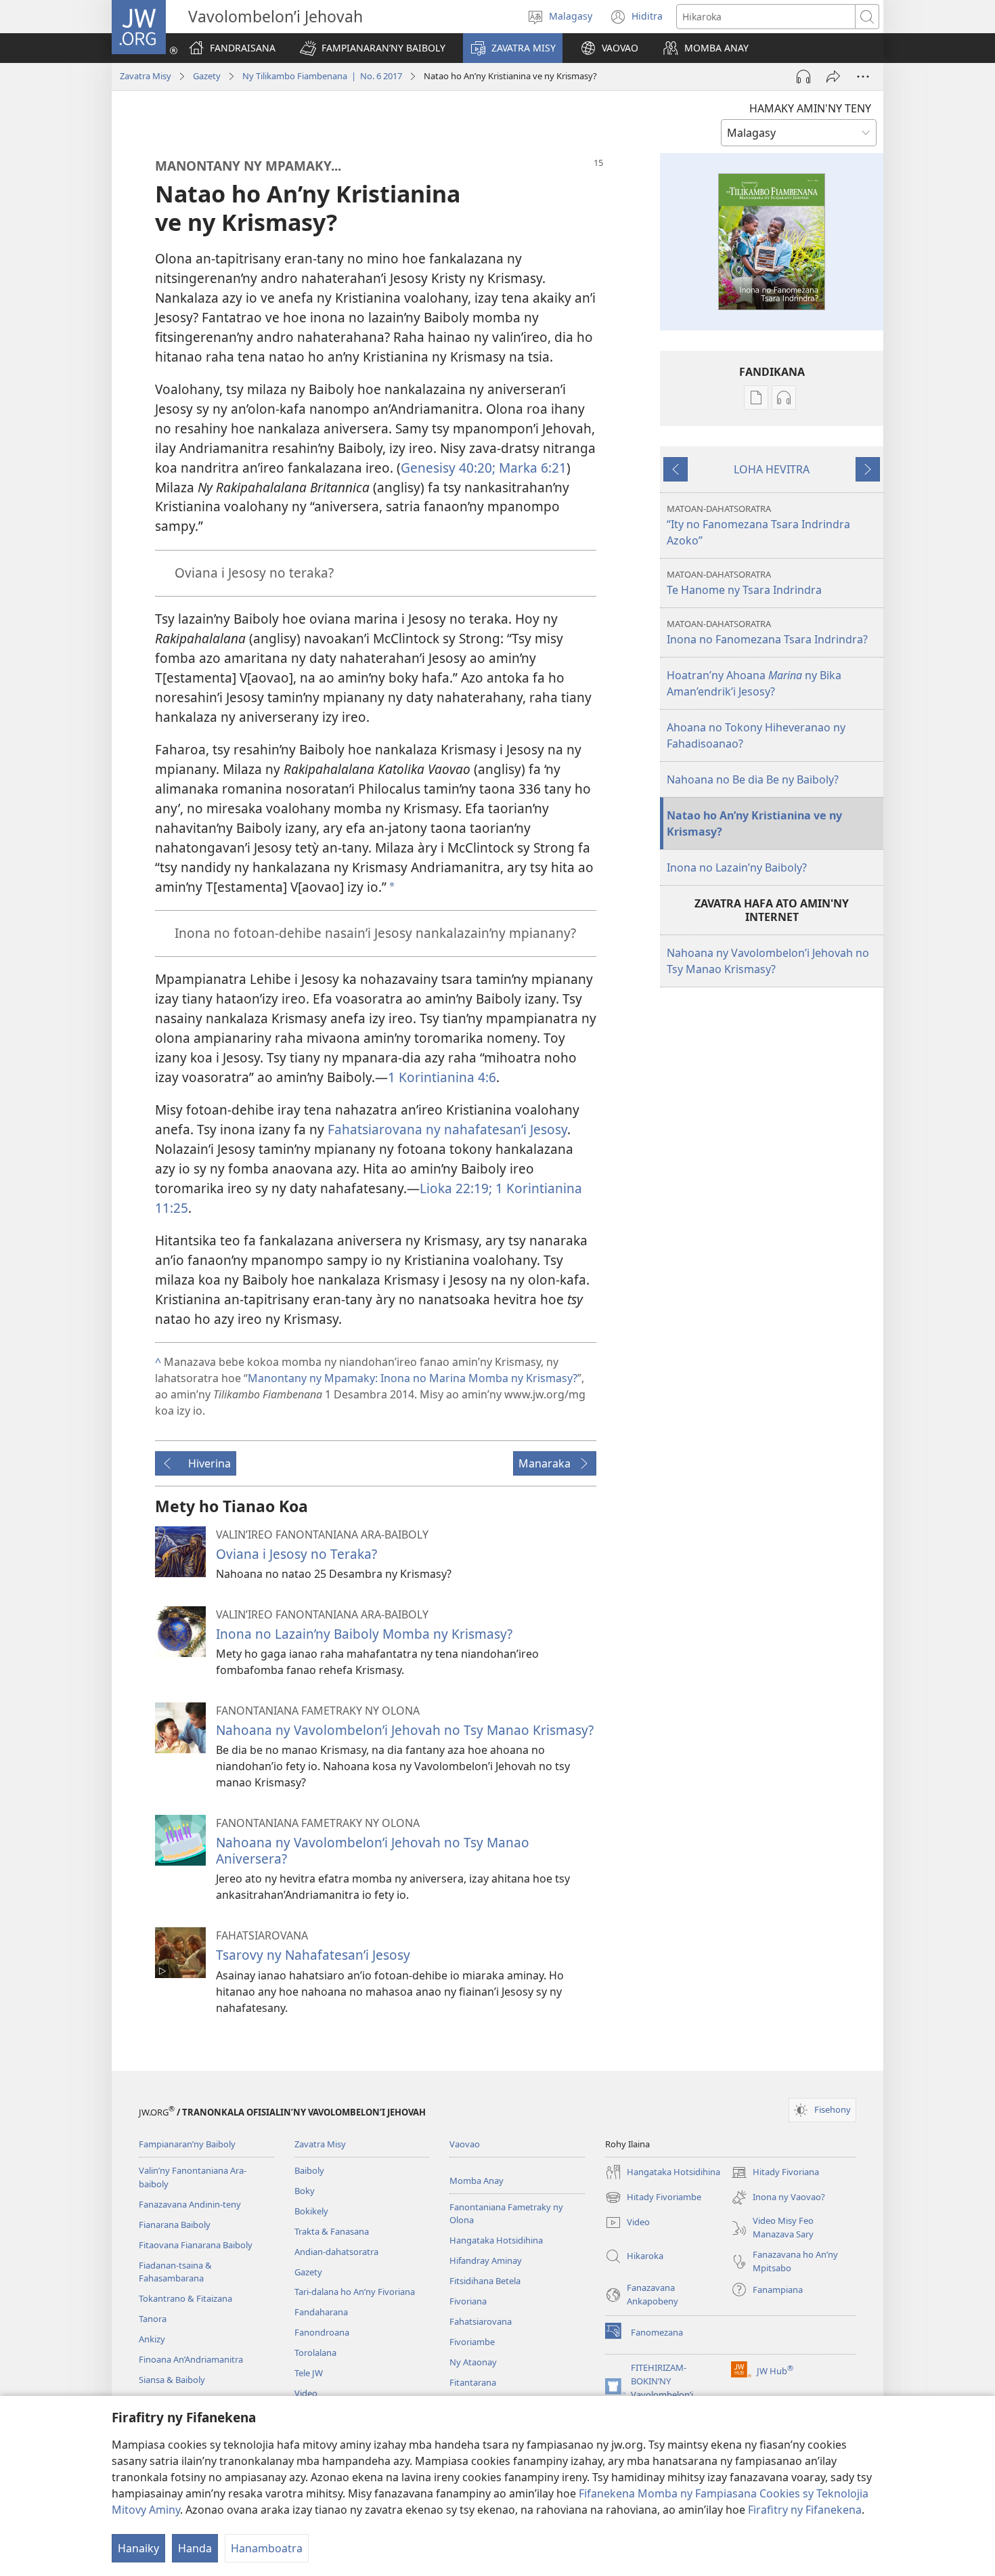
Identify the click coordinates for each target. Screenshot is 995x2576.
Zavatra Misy (146, 76)
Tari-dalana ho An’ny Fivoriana (355, 2292)
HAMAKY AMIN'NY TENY (810, 108)
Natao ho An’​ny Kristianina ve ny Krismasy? (754, 823)
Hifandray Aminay (486, 2260)
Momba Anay (477, 2181)
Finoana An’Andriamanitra (191, 2359)
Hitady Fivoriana (775, 2173)
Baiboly (309, 2170)
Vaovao (465, 2144)
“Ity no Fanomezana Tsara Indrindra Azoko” (758, 525)
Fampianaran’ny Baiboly (187, 2144)
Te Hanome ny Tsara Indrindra (744, 583)
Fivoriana (468, 2301)
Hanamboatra (267, 2548)
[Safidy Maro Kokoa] (863, 77)
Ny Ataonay (473, 2362)
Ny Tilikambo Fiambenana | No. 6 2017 (322, 76)
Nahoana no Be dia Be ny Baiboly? (753, 779)
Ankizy (152, 2339)
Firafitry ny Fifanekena (805, 2510)
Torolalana (315, 2353)
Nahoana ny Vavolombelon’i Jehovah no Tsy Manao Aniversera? (373, 1850)
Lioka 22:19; (456, 1188)
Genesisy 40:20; (448, 468)
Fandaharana (321, 2312)
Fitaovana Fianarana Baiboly (196, 2245)
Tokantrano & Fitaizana (185, 2298)
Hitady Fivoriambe (653, 2198)
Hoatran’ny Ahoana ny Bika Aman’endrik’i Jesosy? (754, 683)
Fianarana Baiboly (175, 2225)
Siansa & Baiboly (172, 2380)
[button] (373, 48)
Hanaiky (138, 2548)
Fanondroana (322, 2332)
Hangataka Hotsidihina (496, 2240)
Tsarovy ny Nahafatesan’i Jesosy (313, 1955)
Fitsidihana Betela (485, 2281)
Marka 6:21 (531, 468)
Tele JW (309, 2373)
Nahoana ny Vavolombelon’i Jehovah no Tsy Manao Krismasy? (405, 1730)
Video (306, 2393)
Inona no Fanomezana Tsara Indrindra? (767, 632)
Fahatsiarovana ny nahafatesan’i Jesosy (447, 1129)
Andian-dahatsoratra (336, 2252)
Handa (195, 2548)
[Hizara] (833, 77)
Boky (305, 2191)
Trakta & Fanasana (332, 2231)
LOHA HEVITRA (772, 469)
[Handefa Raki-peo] (803, 77)
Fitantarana (473, 2382)
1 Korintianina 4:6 (442, 1077)
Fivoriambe (472, 2342)
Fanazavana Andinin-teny (190, 2204)
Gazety (207, 76)
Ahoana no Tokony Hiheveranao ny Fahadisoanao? (756, 735)
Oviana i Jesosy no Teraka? (296, 1554)
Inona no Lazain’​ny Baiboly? (737, 867)
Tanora (153, 2319)
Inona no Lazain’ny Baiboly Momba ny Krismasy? (364, 1634)
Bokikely (311, 2211)
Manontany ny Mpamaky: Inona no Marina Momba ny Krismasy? (413, 1378)
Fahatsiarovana (481, 2321)
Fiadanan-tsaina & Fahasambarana (175, 2272)
